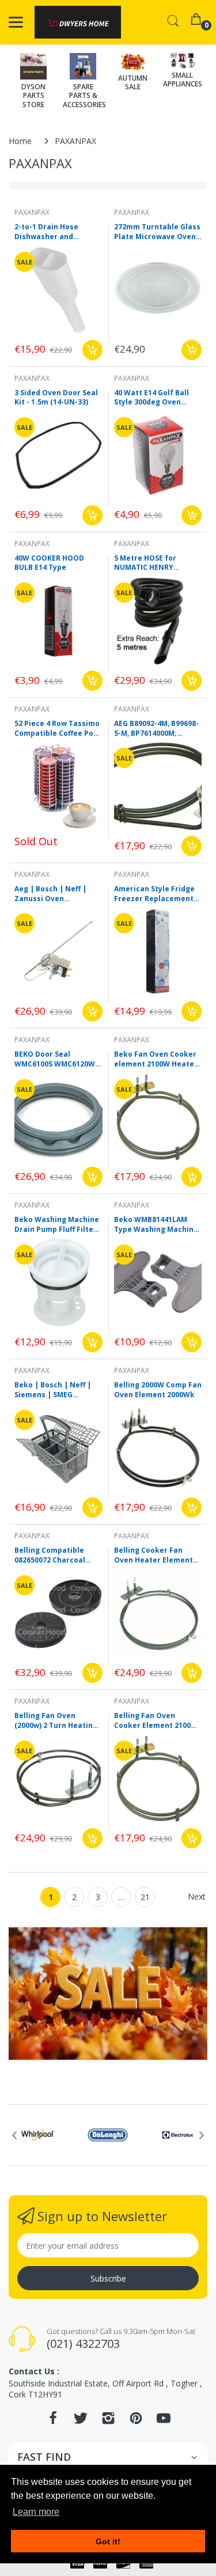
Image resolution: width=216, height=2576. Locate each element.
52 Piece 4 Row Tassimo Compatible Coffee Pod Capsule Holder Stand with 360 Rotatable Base (57, 729)
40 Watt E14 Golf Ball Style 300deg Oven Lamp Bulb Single (151, 398)
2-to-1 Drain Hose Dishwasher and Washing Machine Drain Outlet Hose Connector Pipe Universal (58, 232)
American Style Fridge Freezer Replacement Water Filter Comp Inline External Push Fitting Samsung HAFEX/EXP (154, 894)
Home (20, 141)
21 (145, 1897)
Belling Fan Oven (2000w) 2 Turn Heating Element (56, 1721)
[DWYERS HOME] (78, 22)
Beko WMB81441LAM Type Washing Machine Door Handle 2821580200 (158, 1225)
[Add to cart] (92, 350)
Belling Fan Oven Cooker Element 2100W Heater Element (156, 1721)
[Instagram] (108, 2421)
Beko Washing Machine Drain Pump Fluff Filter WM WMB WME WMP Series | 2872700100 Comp (57, 1225)
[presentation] (14, 2135)
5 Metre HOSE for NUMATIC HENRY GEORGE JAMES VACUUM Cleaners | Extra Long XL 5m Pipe (156, 563)
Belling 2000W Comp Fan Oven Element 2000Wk (158, 1390)
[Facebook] (53, 2421)
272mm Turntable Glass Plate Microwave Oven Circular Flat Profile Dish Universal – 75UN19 (158, 232)
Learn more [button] (36, 2512)
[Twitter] (81, 2421)
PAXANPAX (32, 212)
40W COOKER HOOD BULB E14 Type (49, 563)
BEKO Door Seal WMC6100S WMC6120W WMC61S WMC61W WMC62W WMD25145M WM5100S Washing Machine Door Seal (55, 1060)
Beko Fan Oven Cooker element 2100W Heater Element (156, 1060)
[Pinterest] (136, 2421)
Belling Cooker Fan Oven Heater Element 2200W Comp (154, 1556)
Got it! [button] (108, 2541)
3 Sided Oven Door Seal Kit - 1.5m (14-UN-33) (56, 398)
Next (197, 1896)
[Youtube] (164, 2421)
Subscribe (108, 2278)
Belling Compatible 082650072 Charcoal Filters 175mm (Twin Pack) (51, 1556)
